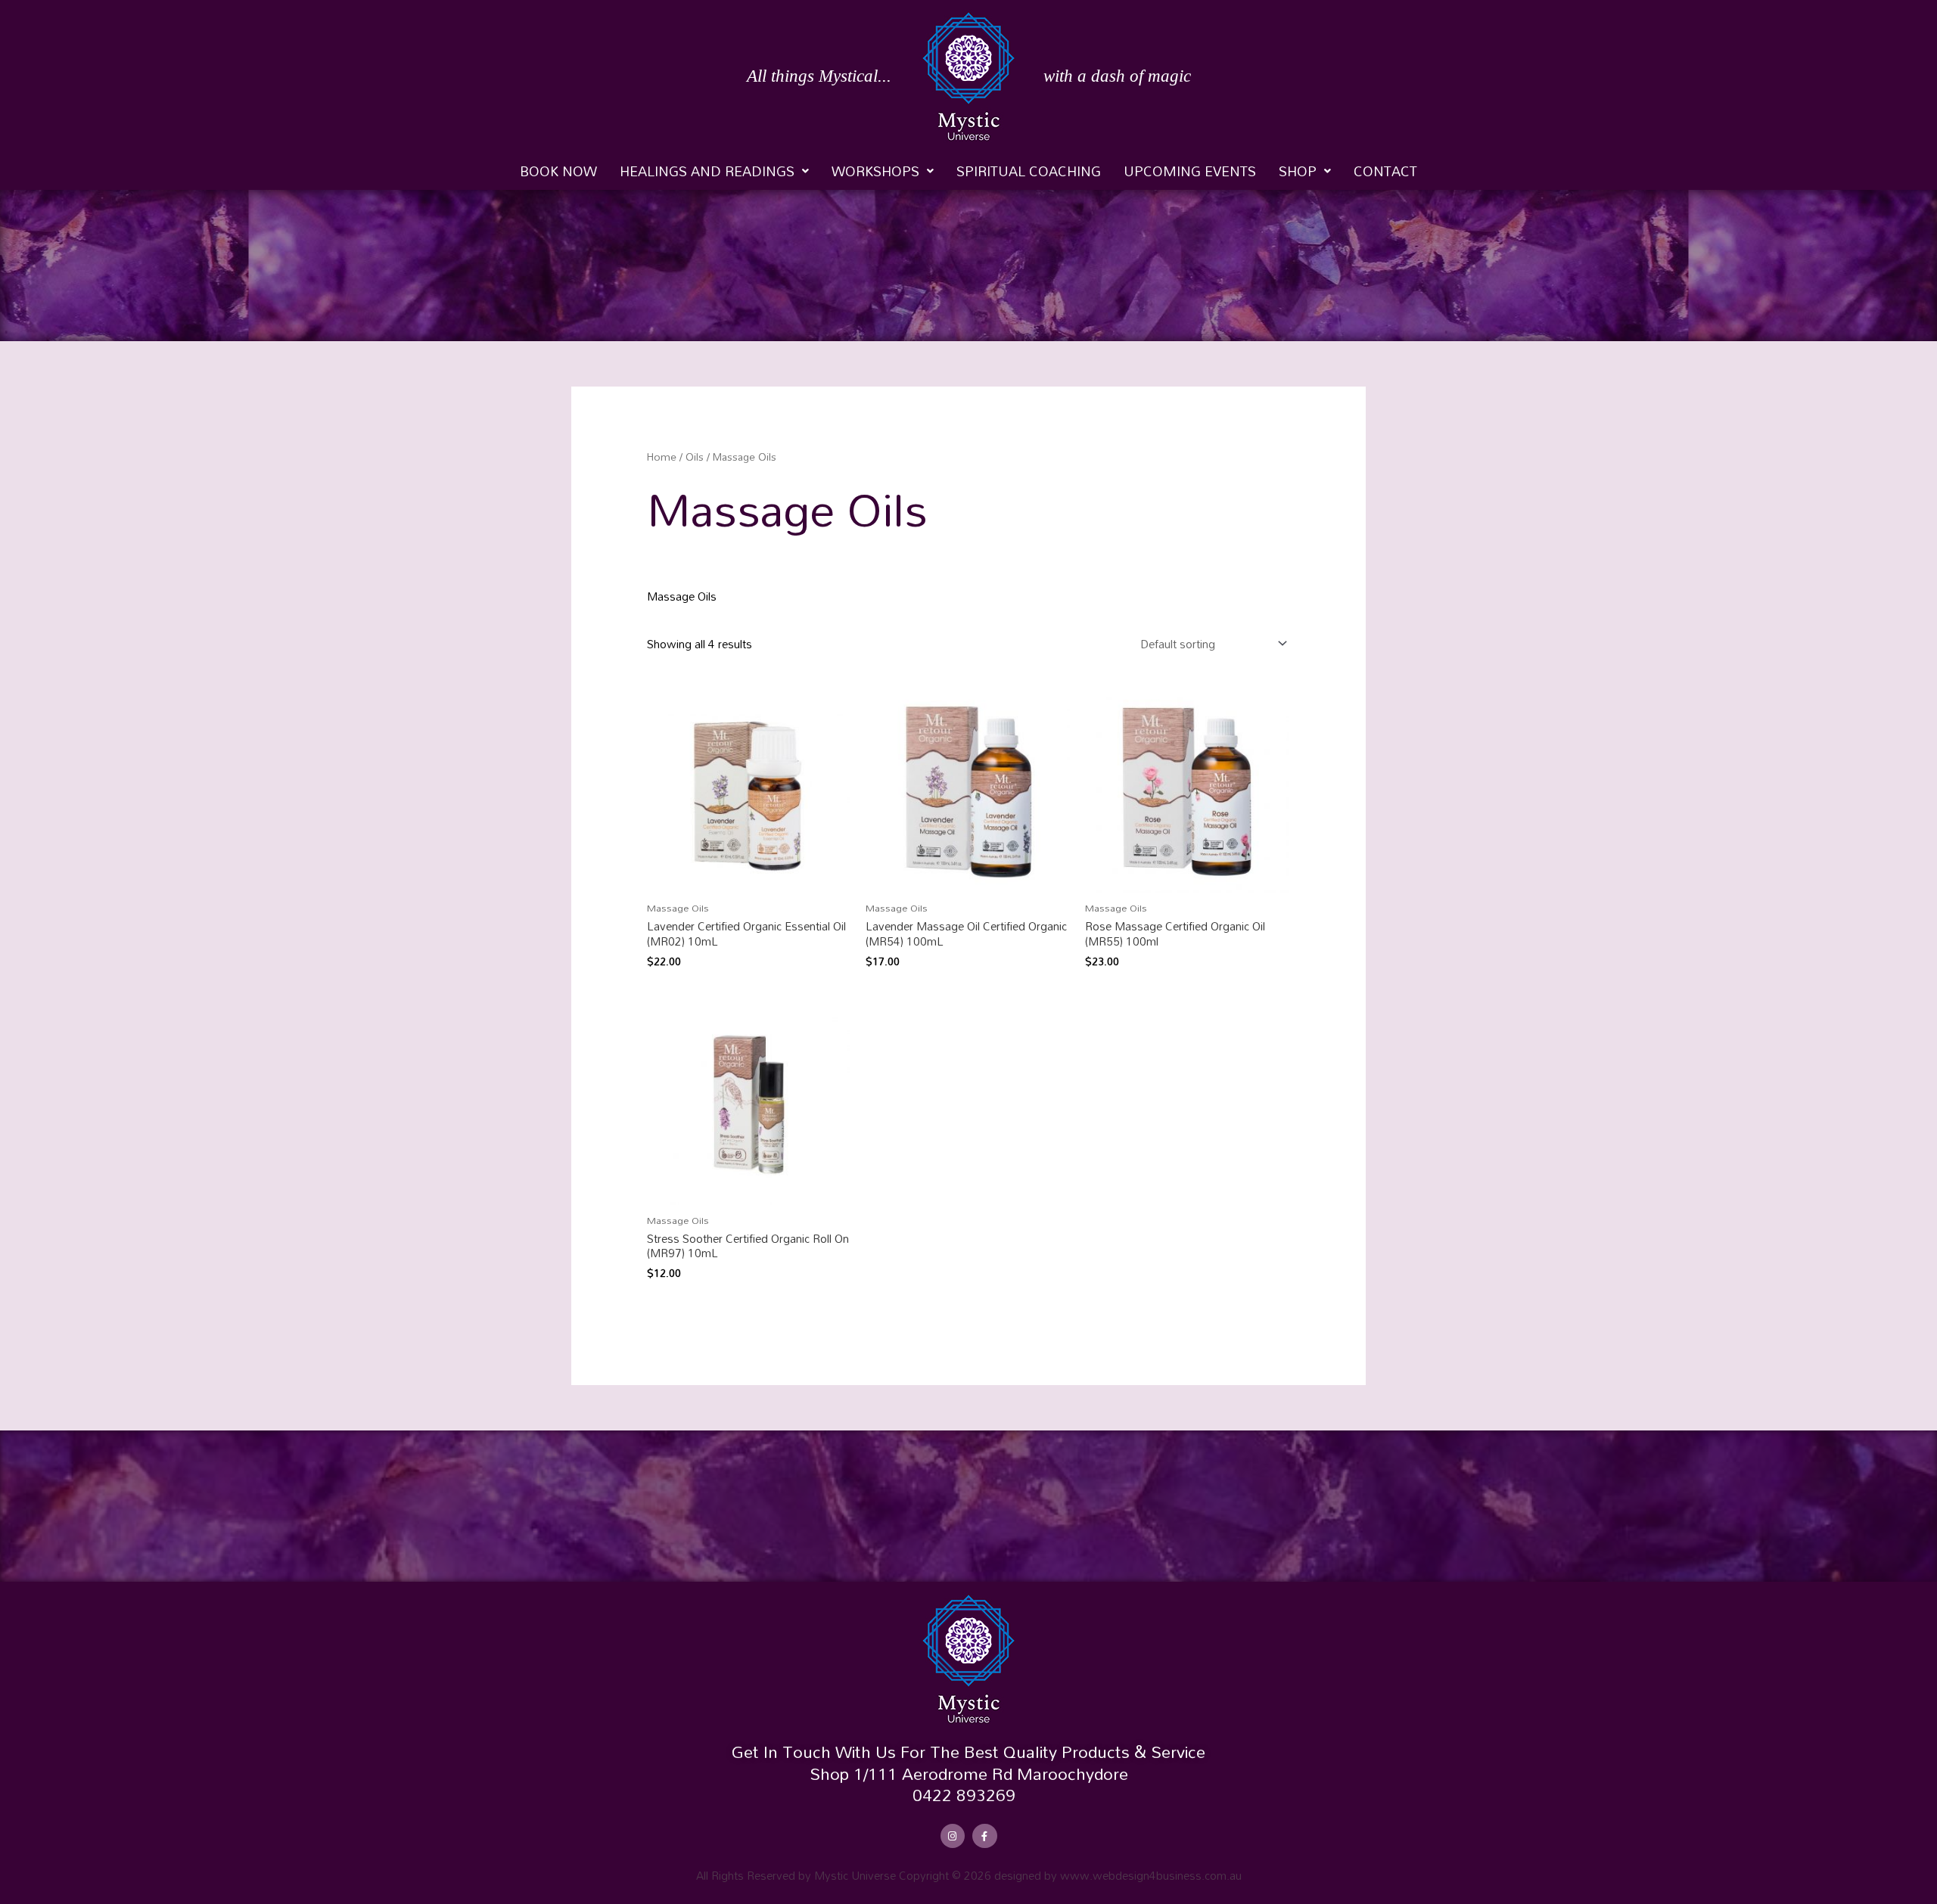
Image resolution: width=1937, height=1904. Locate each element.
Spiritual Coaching (1029, 171)
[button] (714, 171)
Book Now (558, 171)
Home (662, 457)
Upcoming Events (1190, 171)
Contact (1385, 171)
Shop (1298, 171)
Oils (695, 457)
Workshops (875, 171)
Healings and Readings (707, 171)
